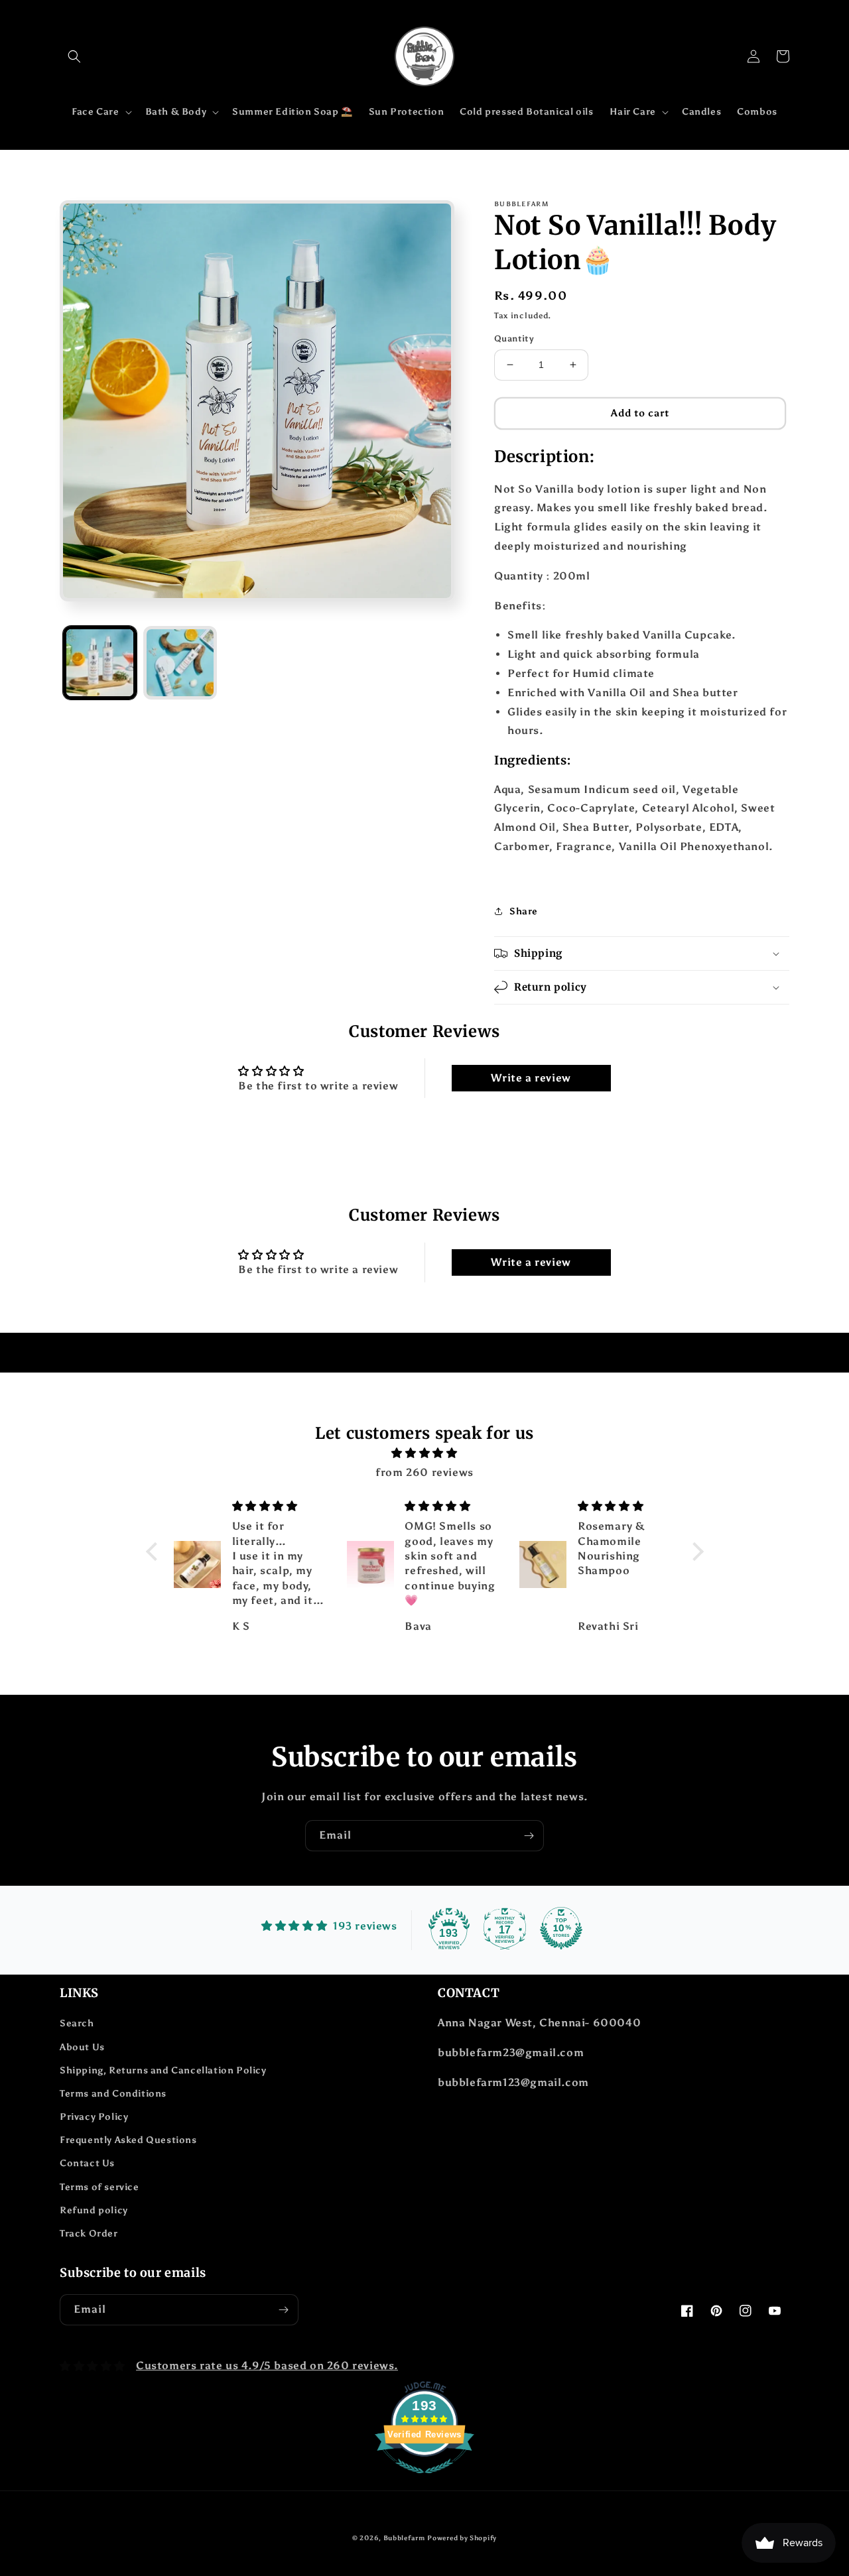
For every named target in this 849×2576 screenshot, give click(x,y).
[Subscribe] (529, 1836)
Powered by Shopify (462, 2538)
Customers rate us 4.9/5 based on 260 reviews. (267, 2365)
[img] (425, 1453)
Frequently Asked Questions (128, 2140)
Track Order (89, 2234)
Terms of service (99, 2187)
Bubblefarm (404, 2538)
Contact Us (87, 2163)
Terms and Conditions (113, 2094)
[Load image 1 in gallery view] (100, 663)
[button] (74, 56)
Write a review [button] (531, 1078)
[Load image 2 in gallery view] (180, 663)
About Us (82, 2047)
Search (77, 2023)
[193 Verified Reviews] (424, 2480)
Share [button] (524, 911)
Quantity (514, 338)
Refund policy (94, 2210)
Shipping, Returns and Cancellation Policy (163, 2070)
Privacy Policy (94, 2117)
